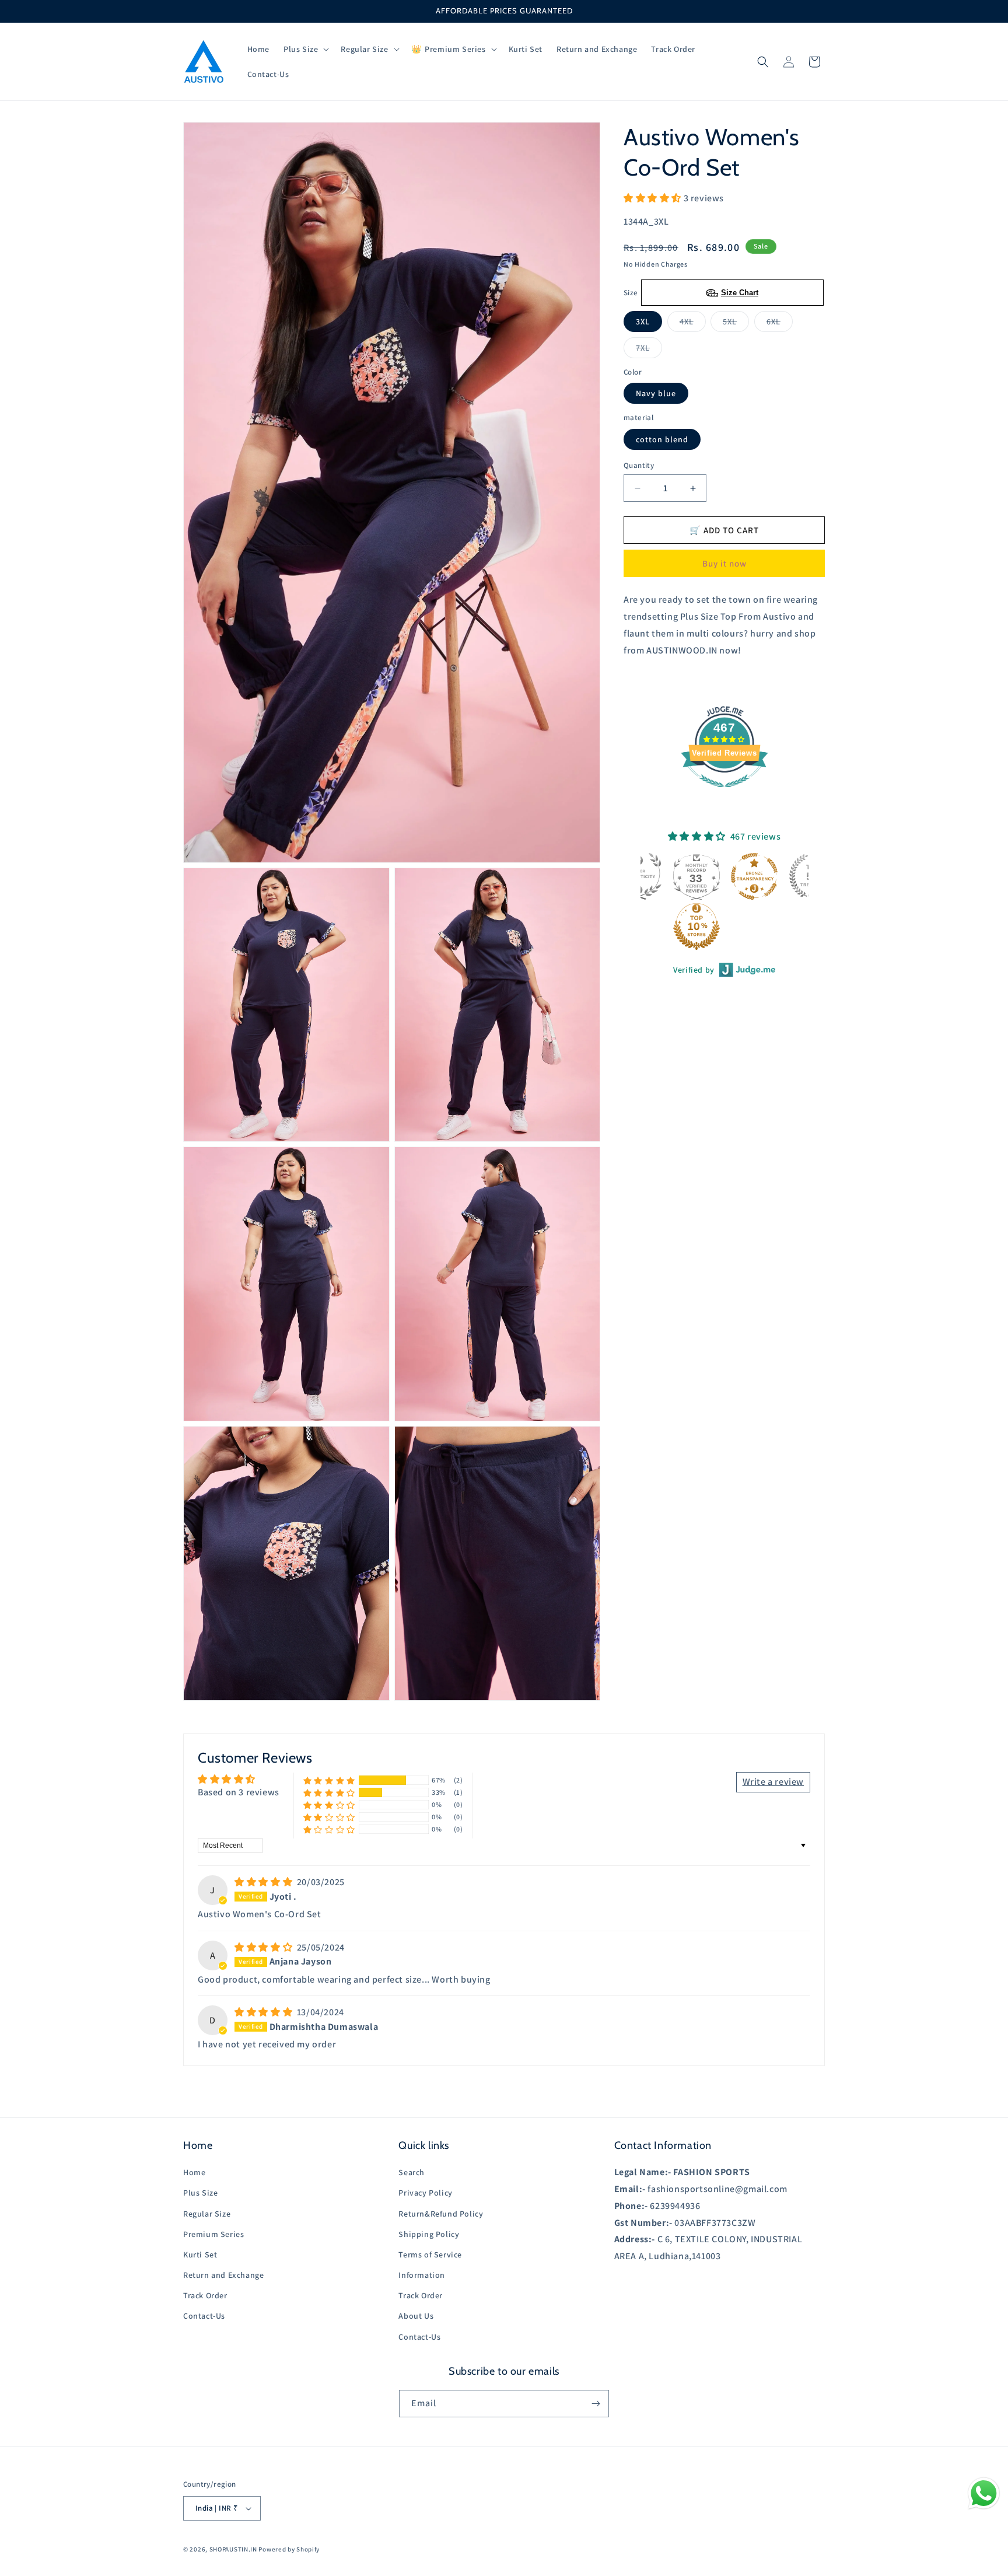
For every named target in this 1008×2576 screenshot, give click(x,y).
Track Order (205, 2295)
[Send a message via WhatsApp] (984, 2493)
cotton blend (662, 439)
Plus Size (200, 2193)
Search (412, 2172)
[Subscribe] (596, 2404)
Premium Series (213, 2234)
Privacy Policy (425, 2193)
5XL (736, 324)
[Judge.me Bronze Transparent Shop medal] (754, 876)
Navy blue (656, 393)
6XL (780, 324)
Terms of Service (430, 2255)
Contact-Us (204, 2316)
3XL (643, 321)
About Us (416, 2316)
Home (194, 2172)
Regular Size (207, 2214)
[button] (305, 49)
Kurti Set (200, 2255)
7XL (649, 350)
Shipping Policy (429, 2234)
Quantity (639, 465)
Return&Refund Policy (441, 2214)
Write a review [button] (773, 1782)
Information (422, 2275)
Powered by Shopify (289, 2549)
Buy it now (724, 563)
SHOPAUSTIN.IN (233, 2549)
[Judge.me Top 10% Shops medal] (696, 927)
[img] (265, 1882)
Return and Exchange (223, 2275)
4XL (693, 324)
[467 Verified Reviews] (724, 793)
